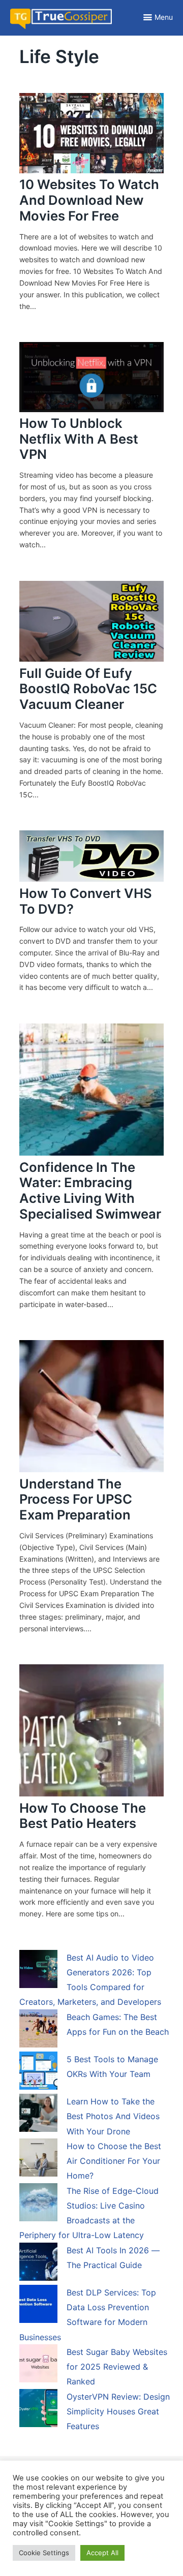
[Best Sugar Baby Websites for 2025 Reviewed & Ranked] (38, 2365)
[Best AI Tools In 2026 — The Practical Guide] (38, 2263)
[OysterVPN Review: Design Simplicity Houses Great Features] (38, 2410)
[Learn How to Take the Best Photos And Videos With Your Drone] (38, 2115)
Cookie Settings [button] (44, 2553)
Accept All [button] (102, 2553)
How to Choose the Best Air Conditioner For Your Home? (114, 2161)
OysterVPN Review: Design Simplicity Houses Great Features (118, 2412)
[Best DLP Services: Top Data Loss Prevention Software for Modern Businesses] (38, 2306)
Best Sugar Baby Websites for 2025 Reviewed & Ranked (117, 2367)
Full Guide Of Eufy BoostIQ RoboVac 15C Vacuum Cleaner (88, 689)
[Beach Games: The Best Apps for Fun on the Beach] (38, 2030)
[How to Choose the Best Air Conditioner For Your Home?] (38, 2159)
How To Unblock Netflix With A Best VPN (79, 439)
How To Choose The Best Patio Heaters (83, 1816)
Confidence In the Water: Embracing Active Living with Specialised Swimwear (90, 1190)
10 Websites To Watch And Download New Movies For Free (89, 200)
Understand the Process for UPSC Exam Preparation (76, 1499)
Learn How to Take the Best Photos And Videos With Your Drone (113, 2116)
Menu (164, 17)
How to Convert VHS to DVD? (86, 901)
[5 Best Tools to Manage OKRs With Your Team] (38, 2072)
